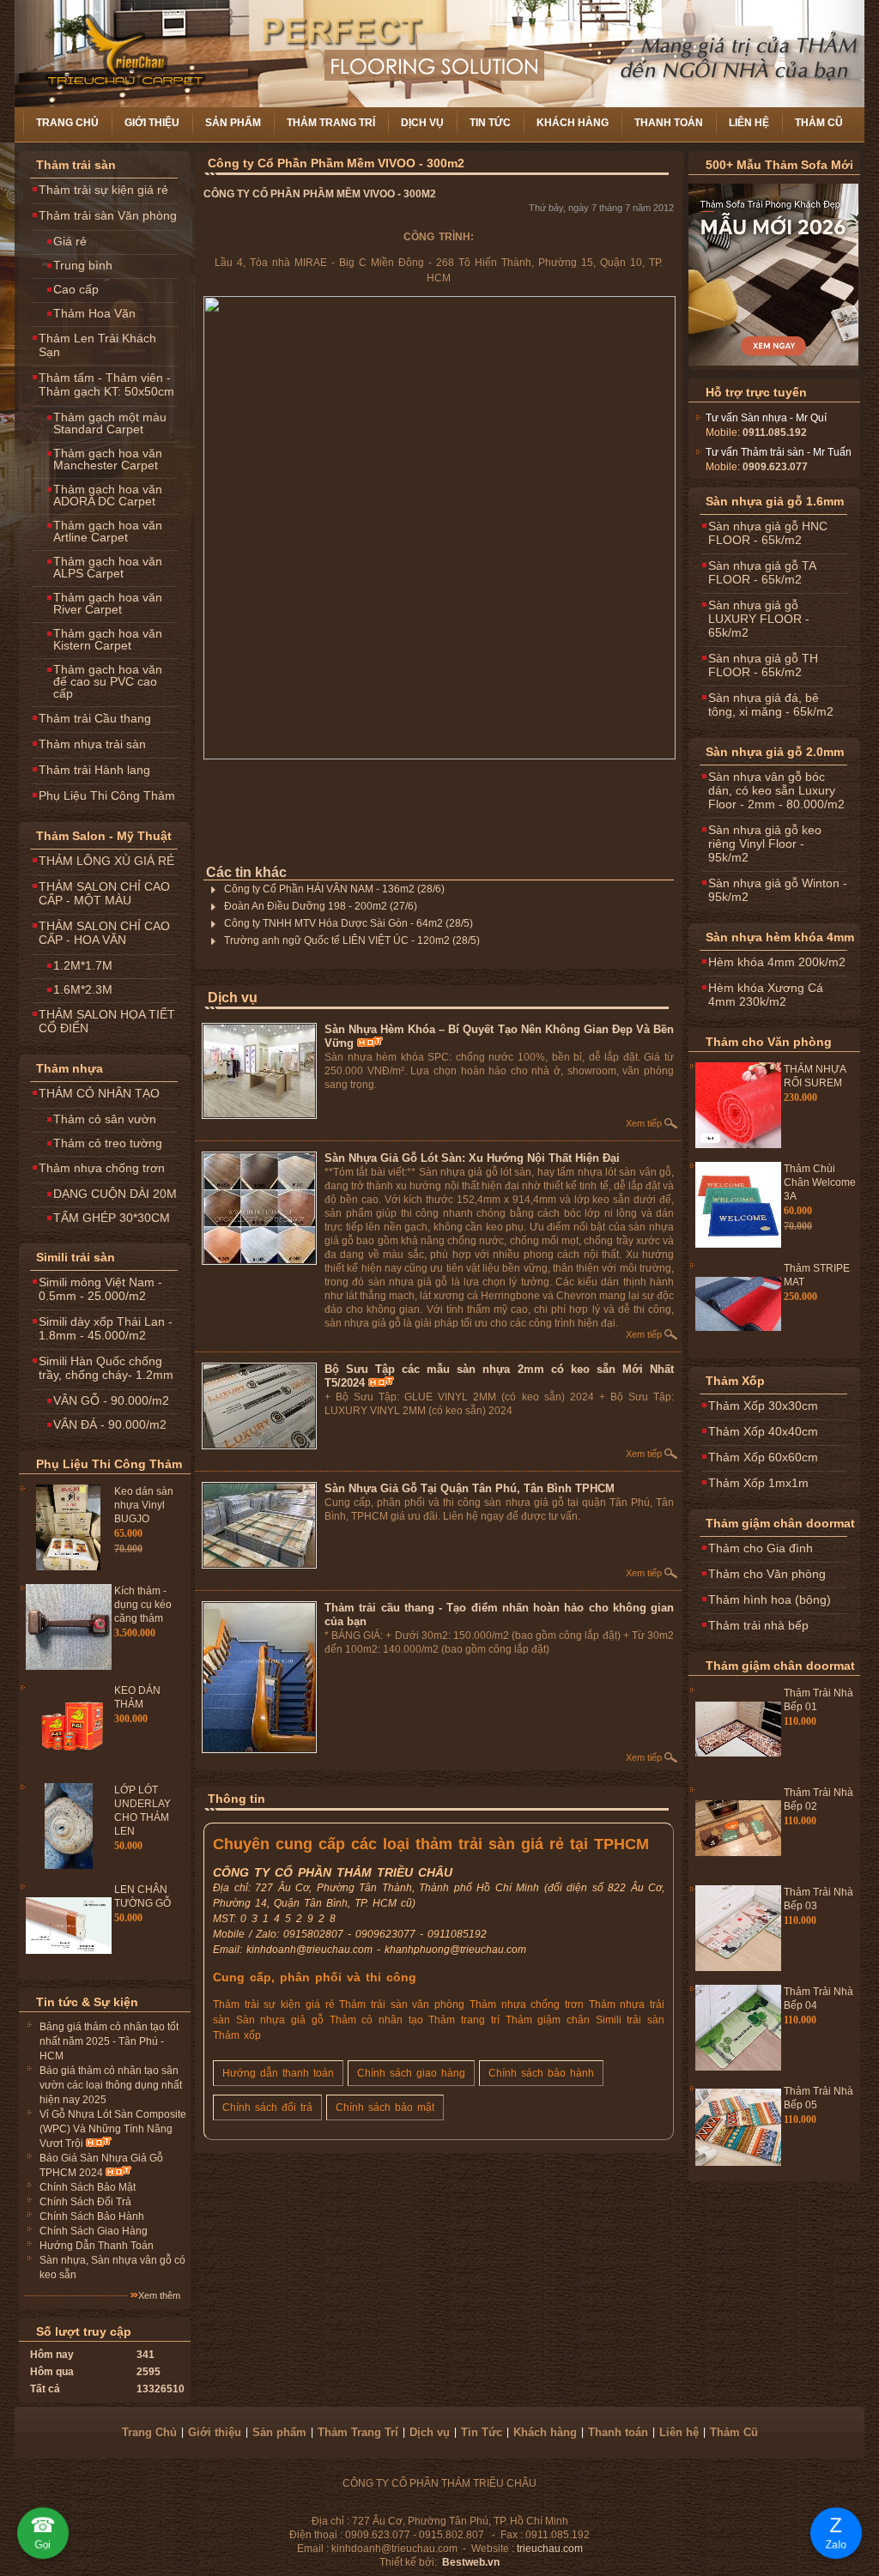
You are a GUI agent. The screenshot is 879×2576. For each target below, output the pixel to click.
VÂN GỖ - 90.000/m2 (111, 1400)
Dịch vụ (422, 123)
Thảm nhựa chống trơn (102, 1168)
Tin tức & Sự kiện (87, 2002)
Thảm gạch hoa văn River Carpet (108, 603)
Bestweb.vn (471, 2562)
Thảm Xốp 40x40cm (763, 1431)
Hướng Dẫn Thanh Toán (97, 2246)
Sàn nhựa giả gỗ (280, 2020)
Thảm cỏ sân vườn (105, 1119)
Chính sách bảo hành (541, 2073)
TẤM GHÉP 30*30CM (112, 1218)
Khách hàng (573, 123)
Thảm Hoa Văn (94, 313)
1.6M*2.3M (83, 989)
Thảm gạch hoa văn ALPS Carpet (108, 567)
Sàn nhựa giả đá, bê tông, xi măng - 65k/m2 (771, 704)
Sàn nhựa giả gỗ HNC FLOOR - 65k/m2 (768, 533)
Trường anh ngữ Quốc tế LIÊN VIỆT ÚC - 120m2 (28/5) (352, 940)
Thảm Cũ (819, 123)
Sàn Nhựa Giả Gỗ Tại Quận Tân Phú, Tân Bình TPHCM (470, 1488)
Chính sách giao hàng (411, 2073)
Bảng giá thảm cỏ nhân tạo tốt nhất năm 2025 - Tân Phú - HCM (109, 2041)
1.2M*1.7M (83, 965)
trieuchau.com (550, 2549)
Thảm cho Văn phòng (769, 1042)
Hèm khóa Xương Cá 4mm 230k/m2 (766, 995)
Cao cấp (76, 289)
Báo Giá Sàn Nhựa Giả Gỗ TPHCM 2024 (101, 2165)
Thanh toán (669, 123)
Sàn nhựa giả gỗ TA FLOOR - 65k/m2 (762, 572)
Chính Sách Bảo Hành (92, 2216)
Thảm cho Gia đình (761, 1548)
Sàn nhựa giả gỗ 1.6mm (775, 501)
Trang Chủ (67, 123)
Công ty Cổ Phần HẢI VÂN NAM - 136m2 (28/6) (334, 889)
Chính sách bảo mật (385, 2107)
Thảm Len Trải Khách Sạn (97, 345)
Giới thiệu (152, 123)
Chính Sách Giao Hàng (94, 2231)
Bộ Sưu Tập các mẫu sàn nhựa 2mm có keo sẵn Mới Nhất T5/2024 (499, 1376)
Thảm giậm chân (548, 2020)
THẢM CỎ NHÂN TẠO (99, 1093)
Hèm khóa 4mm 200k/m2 (777, 962)
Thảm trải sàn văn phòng (402, 2005)
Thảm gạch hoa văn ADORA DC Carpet (108, 495)
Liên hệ (749, 123)
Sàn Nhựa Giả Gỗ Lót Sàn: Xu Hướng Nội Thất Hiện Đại (472, 1158)
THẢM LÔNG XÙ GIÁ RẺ (106, 861)
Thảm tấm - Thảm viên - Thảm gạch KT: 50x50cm (106, 384)
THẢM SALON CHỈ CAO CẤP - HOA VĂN (104, 933)
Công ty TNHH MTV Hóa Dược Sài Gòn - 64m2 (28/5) (349, 923)
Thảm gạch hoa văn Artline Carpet (108, 531)
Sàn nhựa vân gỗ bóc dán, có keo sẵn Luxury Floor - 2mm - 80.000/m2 (776, 790)
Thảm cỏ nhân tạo (376, 2020)
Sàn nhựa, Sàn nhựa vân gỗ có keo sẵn (112, 2268)
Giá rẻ (70, 241)
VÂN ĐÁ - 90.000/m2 (110, 1424)
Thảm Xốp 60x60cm (763, 1457)
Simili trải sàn (76, 1257)
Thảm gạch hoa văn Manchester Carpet (108, 459)
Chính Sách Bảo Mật (88, 2187)
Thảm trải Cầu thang (95, 718)
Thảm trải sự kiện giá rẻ (103, 190)
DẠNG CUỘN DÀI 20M (115, 1194)
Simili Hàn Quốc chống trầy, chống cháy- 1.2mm (106, 1368)
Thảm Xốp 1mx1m (758, 1483)
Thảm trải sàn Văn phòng (108, 215)
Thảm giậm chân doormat (780, 1523)
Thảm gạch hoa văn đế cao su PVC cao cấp (108, 681)
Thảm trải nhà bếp (758, 1625)
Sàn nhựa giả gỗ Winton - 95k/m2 (778, 890)
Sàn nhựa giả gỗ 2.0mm (775, 752)
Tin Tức (490, 123)
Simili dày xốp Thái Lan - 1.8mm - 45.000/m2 (106, 1328)
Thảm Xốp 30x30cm (763, 1406)
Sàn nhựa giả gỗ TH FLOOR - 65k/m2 (763, 665)
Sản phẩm (233, 123)
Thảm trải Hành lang (94, 770)
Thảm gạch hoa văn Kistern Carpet (108, 639)
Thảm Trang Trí (331, 123)
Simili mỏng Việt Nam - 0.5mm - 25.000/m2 (100, 1289)
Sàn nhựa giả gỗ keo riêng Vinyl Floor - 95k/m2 (765, 844)
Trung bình (83, 265)
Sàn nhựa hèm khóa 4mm (780, 937)
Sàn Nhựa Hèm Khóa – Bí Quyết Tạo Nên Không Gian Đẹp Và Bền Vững (499, 1036)
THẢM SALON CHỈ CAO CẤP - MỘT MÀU (104, 893)
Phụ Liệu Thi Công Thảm (107, 795)
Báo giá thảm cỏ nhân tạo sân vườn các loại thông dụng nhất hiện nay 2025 (111, 2085)
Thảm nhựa (70, 1068)
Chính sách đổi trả (267, 2107)
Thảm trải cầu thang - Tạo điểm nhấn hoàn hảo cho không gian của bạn (499, 1615)
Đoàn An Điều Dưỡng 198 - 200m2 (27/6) (321, 906)
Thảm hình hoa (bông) (770, 1599)
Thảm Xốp (735, 1381)
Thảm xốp (237, 2035)
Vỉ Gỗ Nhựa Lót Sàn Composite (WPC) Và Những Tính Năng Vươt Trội (113, 2129)
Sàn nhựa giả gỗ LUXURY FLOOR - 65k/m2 (759, 619)
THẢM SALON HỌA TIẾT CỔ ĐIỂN (107, 1021)
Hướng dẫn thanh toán (278, 2073)
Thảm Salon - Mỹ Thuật (104, 836)
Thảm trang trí (464, 2020)
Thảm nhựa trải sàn (92, 744)
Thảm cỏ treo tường (108, 1143)
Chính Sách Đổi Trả (85, 2202)
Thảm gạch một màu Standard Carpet (110, 423)
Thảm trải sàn (76, 165)
